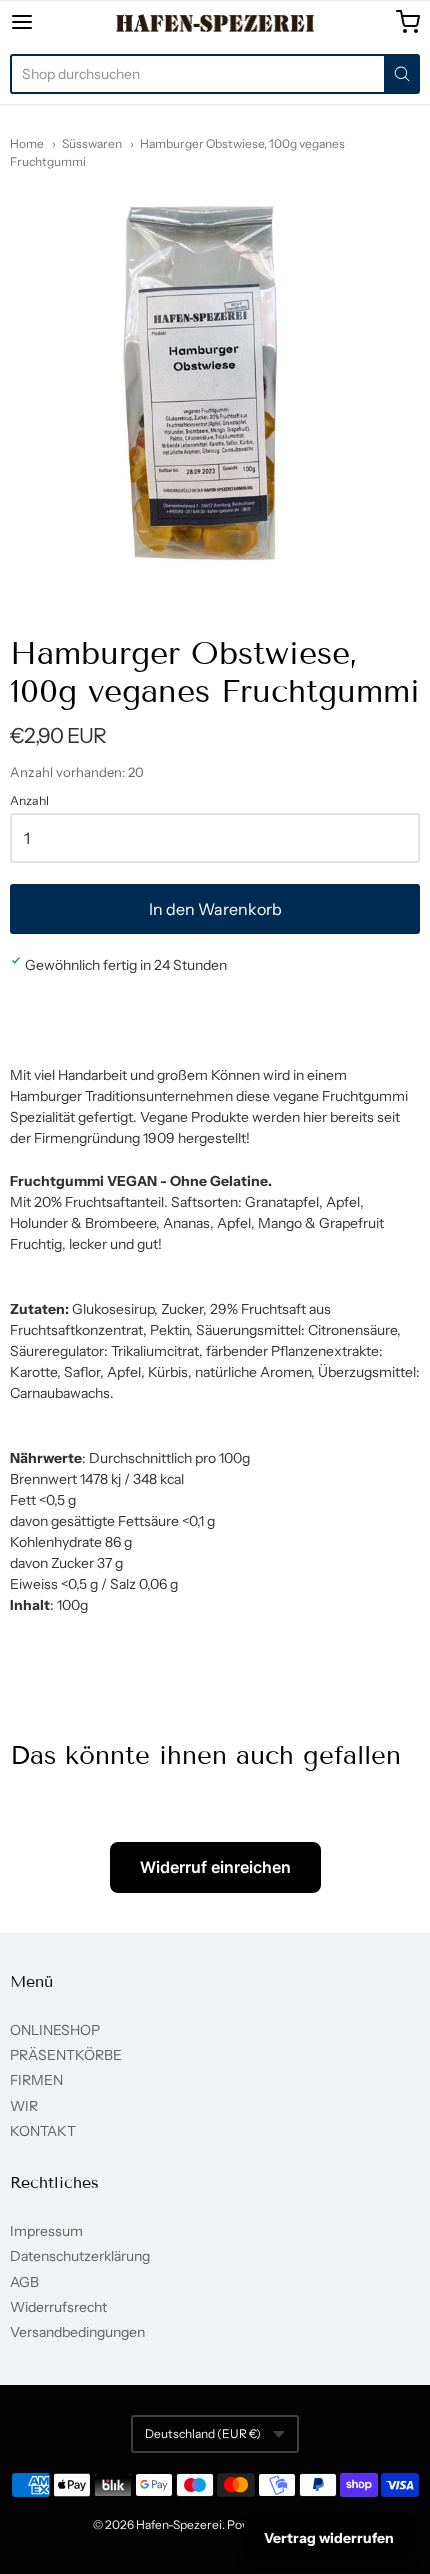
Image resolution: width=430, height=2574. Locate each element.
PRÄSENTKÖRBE (66, 2055)
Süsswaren (92, 143)
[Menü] (51, 22)
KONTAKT (43, 2131)
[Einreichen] (402, 74)
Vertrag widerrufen (329, 2538)
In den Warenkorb (215, 909)
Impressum (46, 2231)
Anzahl (29, 801)
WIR (24, 2106)
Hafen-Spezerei (179, 2524)
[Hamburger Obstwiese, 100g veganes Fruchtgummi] (215, 387)
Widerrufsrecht (58, 2307)
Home (27, 143)
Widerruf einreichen (215, 1867)
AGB (24, 2282)
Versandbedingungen (77, 2332)
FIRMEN (36, 2080)
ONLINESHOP (55, 2030)
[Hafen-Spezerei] (215, 23)
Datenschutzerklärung (80, 2256)
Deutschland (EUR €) (203, 2433)
